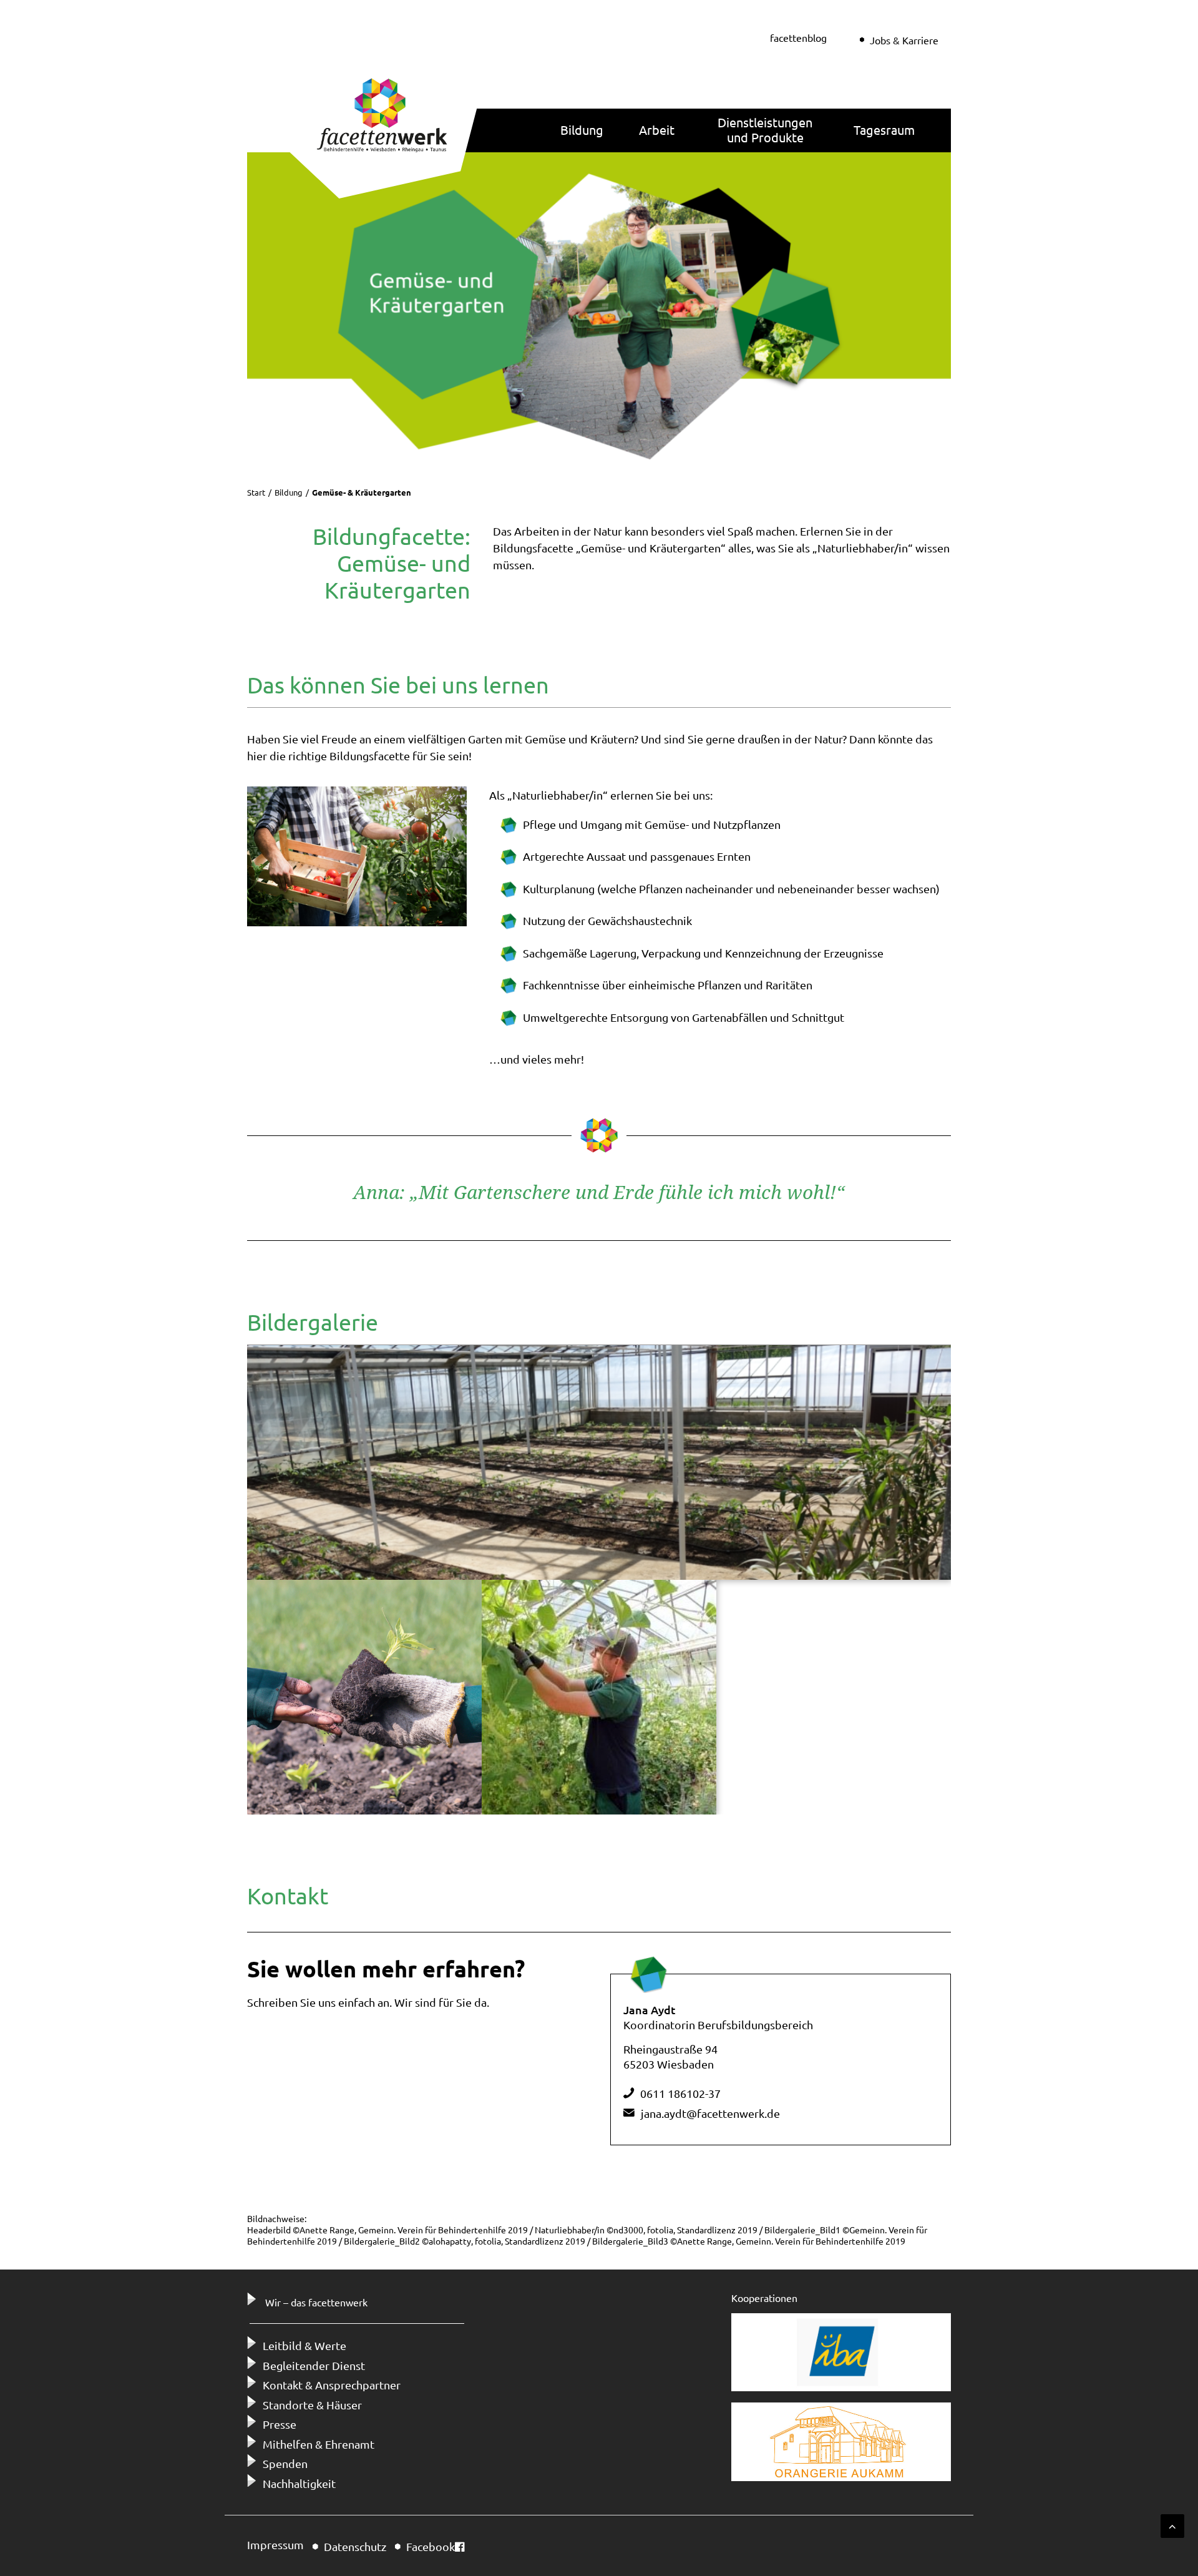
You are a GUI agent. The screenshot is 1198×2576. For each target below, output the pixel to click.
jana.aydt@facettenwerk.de (710, 2113)
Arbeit (657, 130)
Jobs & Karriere (904, 40)
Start (256, 492)
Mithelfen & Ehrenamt (319, 2444)
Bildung (582, 130)
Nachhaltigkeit (299, 2483)
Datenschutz (355, 2546)
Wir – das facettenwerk (316, 2302)
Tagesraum (884, 130)
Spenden (285, 2463)
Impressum (275, 2544)
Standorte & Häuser (312, 2405)
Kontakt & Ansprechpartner (332, 2385)
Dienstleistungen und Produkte (765, 130)
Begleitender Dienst (314, 2365)
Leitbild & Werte (304, 2345)
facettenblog (798, 37)
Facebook (431, 2546)
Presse (280, 2424)
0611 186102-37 (680, 2093)
